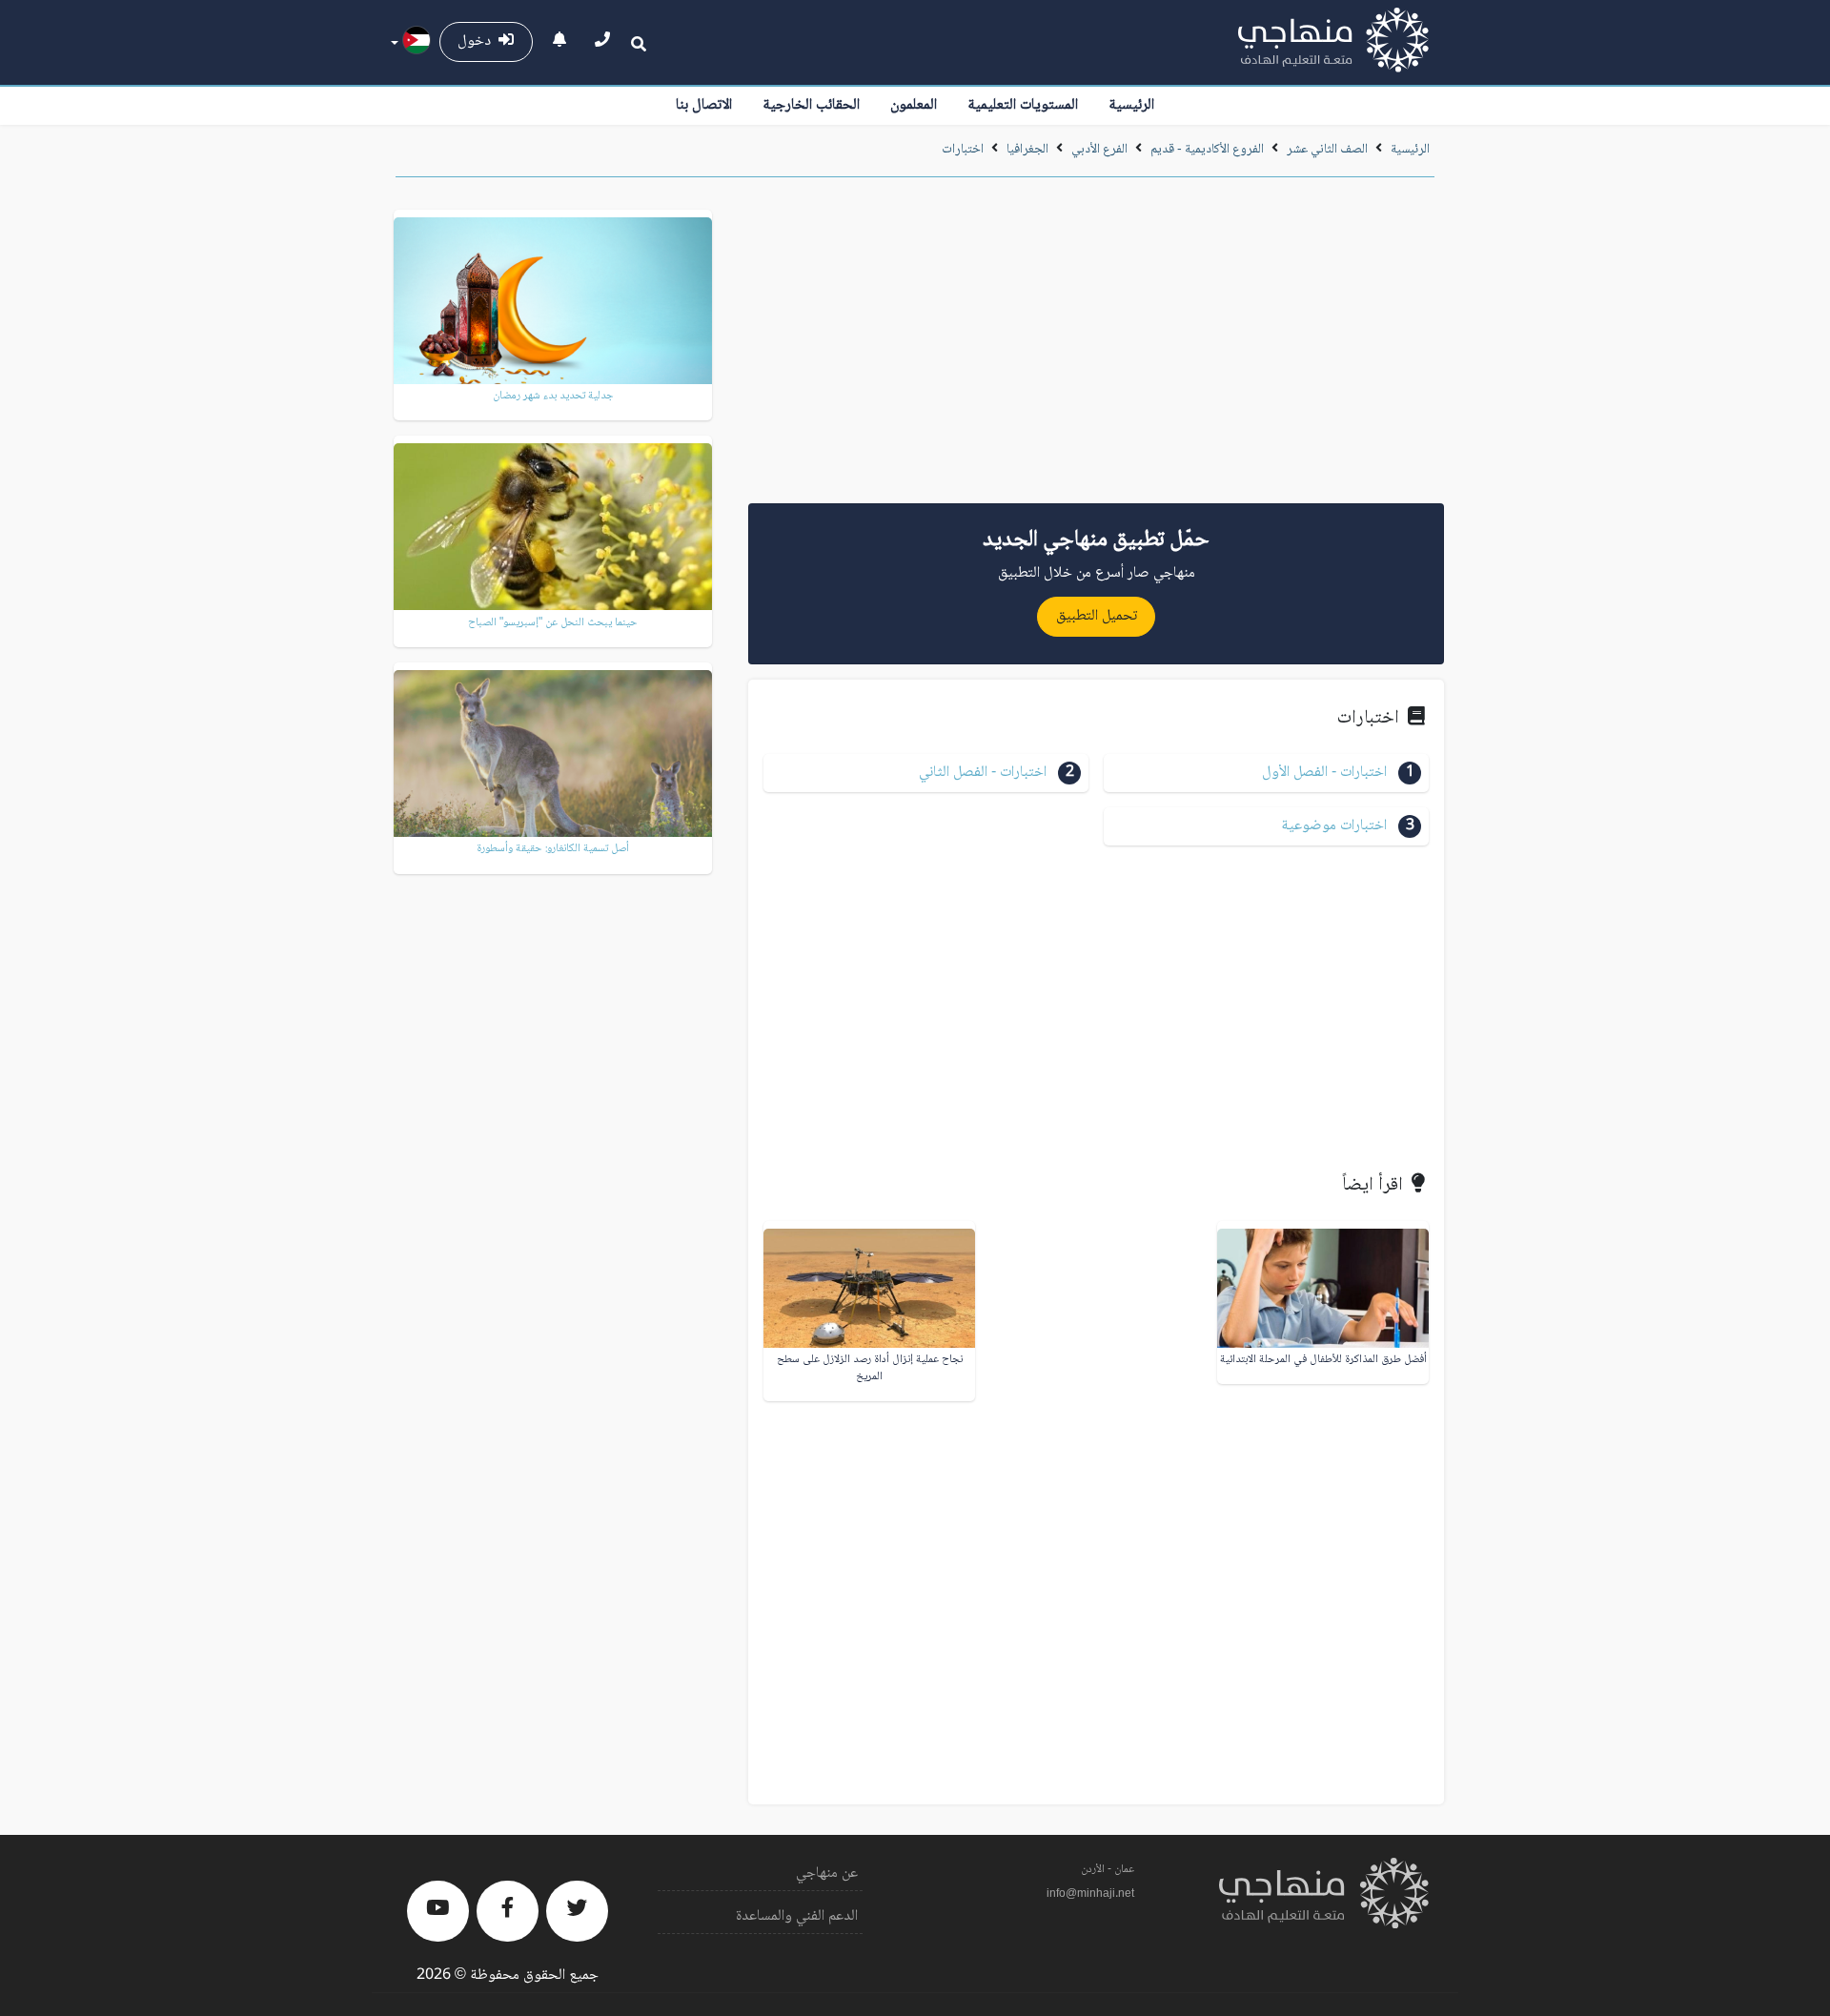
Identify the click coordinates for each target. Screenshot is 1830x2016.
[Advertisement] (1096, 347)
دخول (478, 41)
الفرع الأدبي (1099, 150)
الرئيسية (1131, 105)
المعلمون (914, 105)
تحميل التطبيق (1097, 616)
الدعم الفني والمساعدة (797, 1916)
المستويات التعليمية (1023, 105)
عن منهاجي (827, 1873)
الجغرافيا (1027, 150)
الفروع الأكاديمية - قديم (1207, 150)
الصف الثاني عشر (1326, 150)
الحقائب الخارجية (811, 105)
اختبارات (963, 150)
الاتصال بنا (704, 105)
